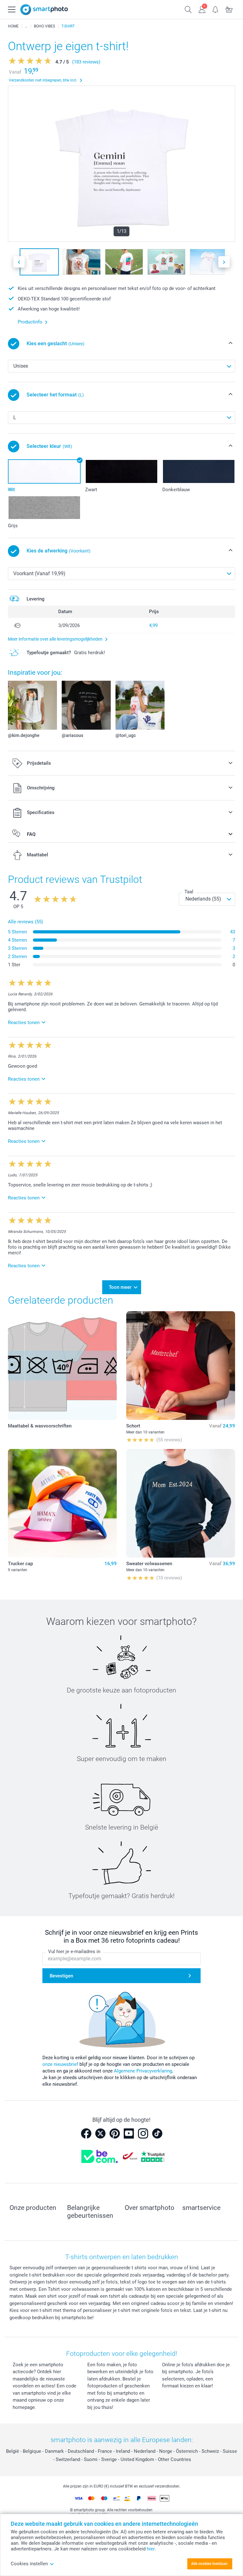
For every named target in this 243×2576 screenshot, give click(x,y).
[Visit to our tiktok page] (157, 2133)
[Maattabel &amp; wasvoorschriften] (62, 1366)
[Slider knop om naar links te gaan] (19, 262)
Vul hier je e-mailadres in (74, 1952)
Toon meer (120, 1287)
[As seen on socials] (26, 26)
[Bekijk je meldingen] (216, 9)
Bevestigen (61, 1976)
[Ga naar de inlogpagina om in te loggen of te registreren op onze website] (202, 9)
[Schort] (181, 1366)
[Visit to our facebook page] (86, 2133)
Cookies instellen (29, 2564)
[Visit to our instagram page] (143, 2133)
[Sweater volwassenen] (181, 1503)
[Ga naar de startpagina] (44, 10)
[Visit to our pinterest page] (115, 2133)
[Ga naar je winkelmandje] (229, 9)
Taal (189, 892)
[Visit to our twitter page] (100, 2133)
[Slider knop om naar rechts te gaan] (224, 262)
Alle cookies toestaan (209, 2564)
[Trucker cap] (62, 1503)
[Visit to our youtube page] (129, 2133)
